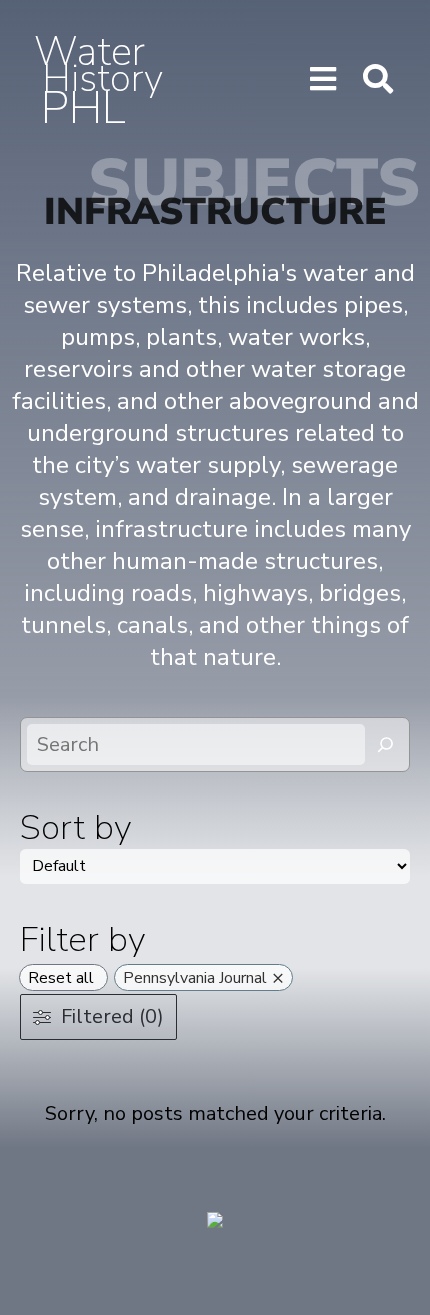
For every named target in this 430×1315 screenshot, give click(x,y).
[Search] (386, 744)
